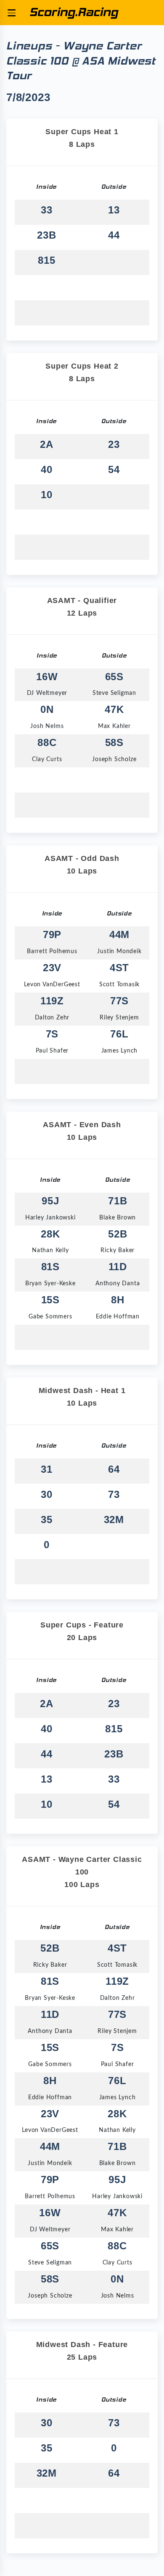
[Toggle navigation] (11, 13)
